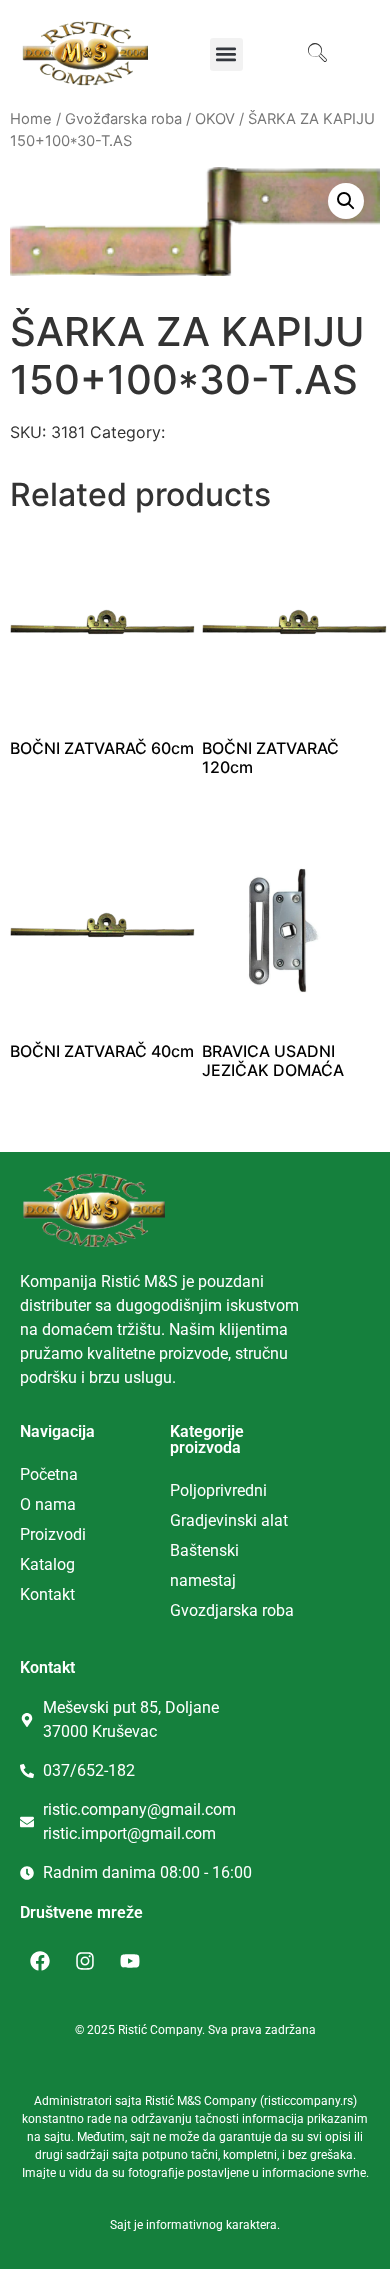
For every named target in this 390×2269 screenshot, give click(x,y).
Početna (49, 1474)
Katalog (47, 1564)
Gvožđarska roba (123, 119)
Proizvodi (53, 1534)
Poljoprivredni (218, 1490)
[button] (226, 54)
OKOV (215, 119)
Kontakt (47, 1594)
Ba (179, 1550)
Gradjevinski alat (229, 1520)
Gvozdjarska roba (232, 1610)
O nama (48, 1504)
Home (31, 119)
